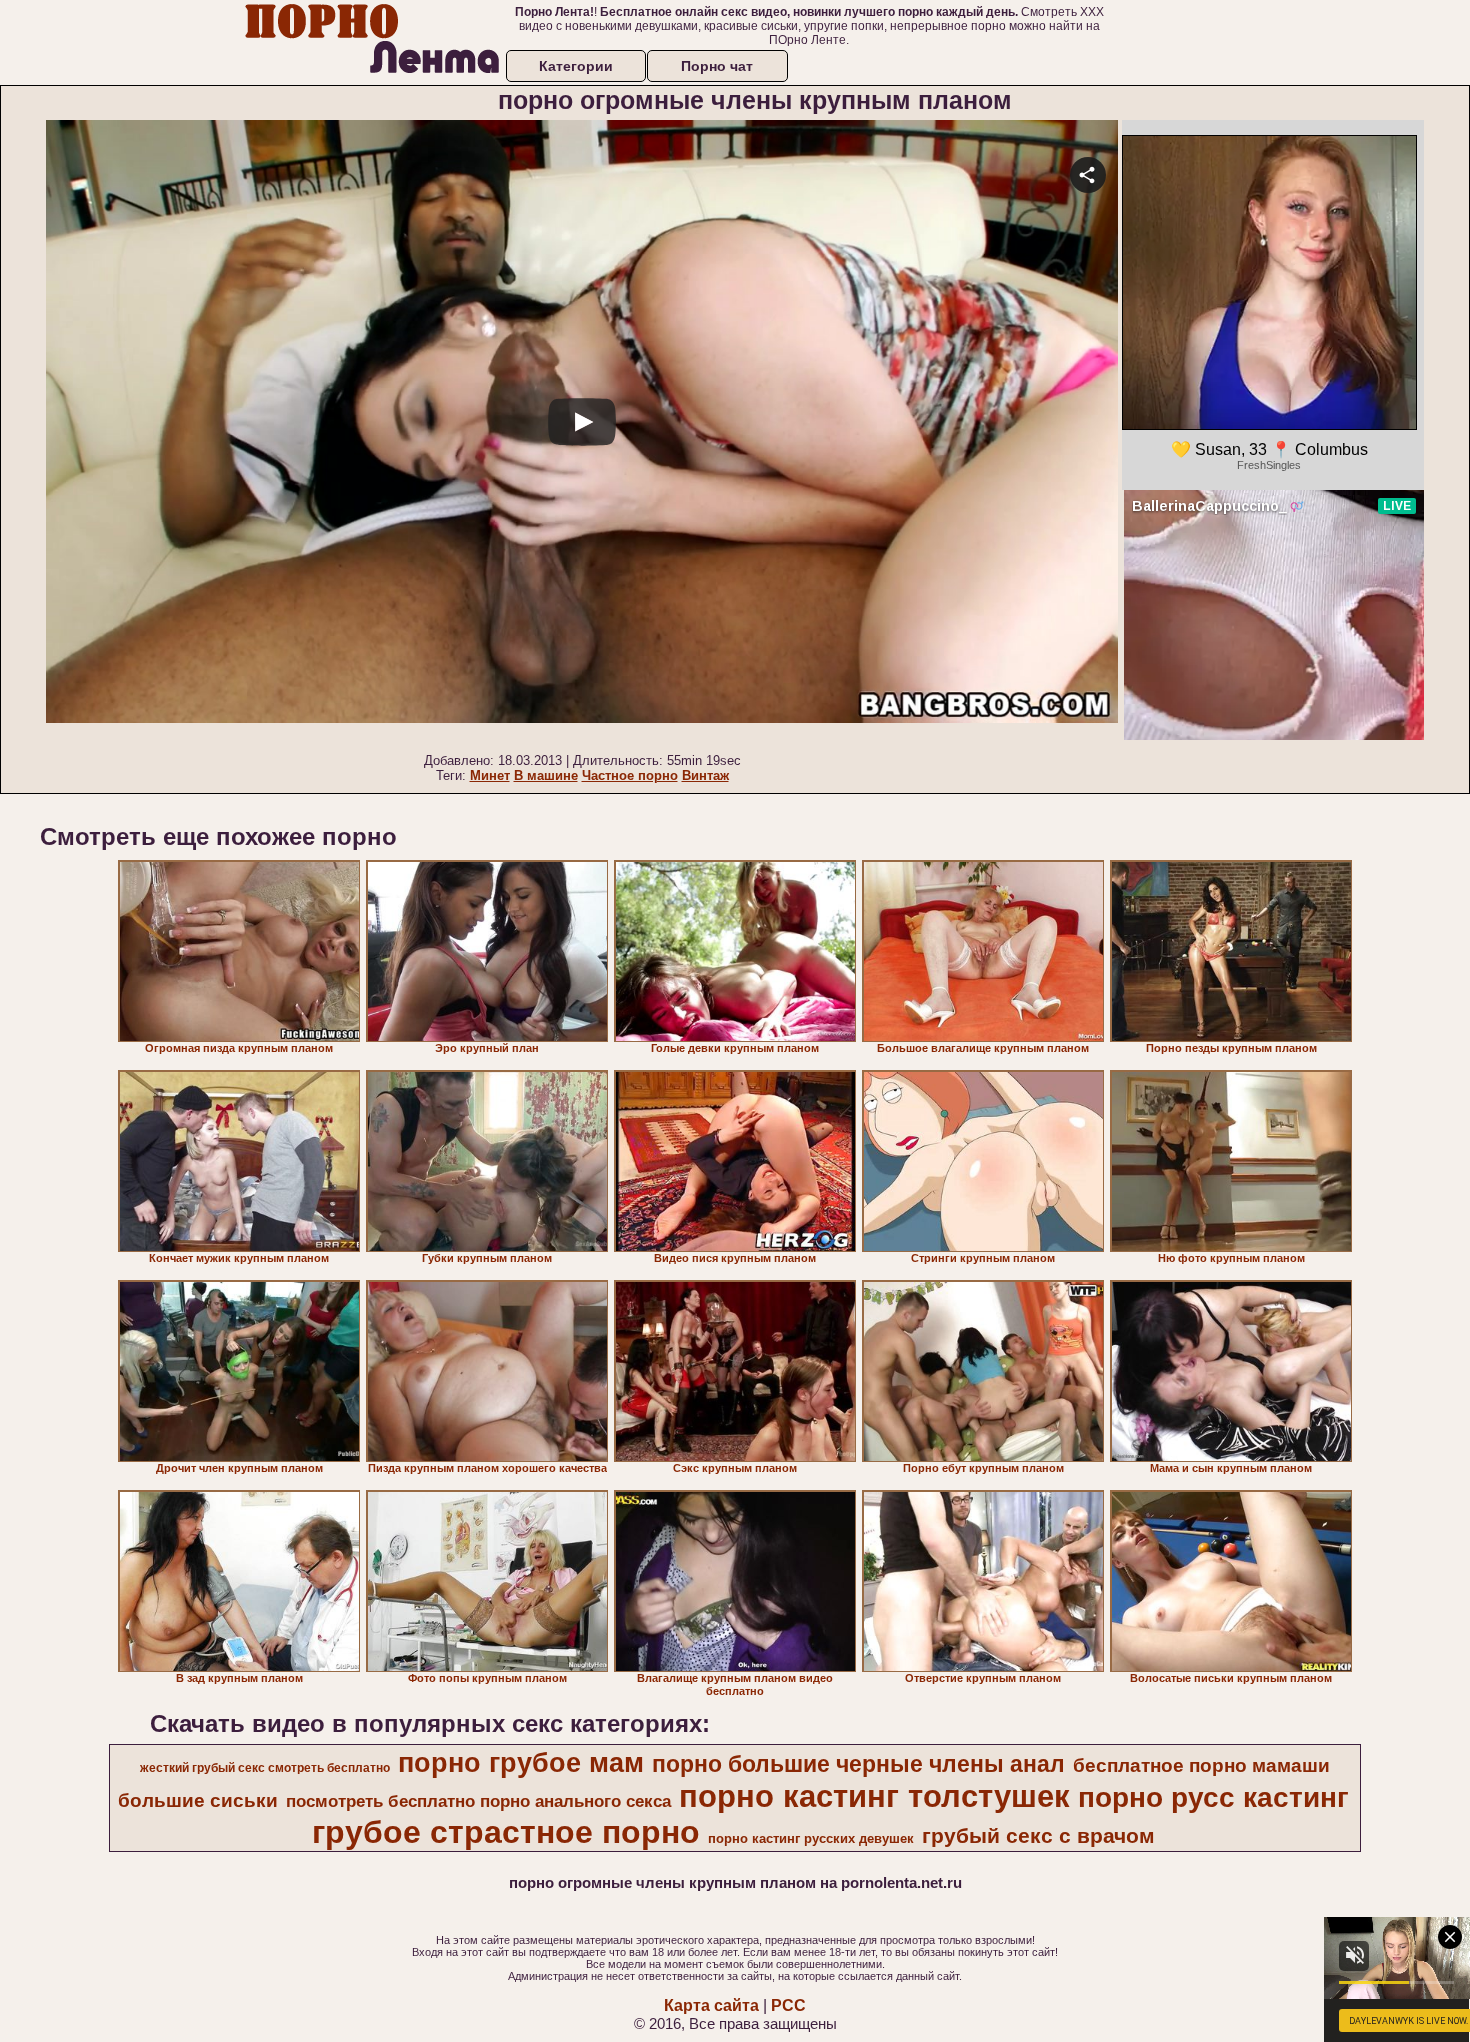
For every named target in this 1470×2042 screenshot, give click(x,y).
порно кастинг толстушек (874, 1796)
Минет (490, 775)
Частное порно (630, 775)
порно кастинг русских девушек (811, 1838)
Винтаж (705, 775)
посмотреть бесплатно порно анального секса (478, 1801)
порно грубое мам (521, 1763)
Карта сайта (711, 2005)
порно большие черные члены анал (858, 1764)
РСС (788, 2005)
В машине (546, 775)
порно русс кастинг (1213, 1797)
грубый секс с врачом (1038, 1836)
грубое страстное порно (506, 1832)
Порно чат (717, 66)
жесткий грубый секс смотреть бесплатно (265, 1768)
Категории (576, 66)
